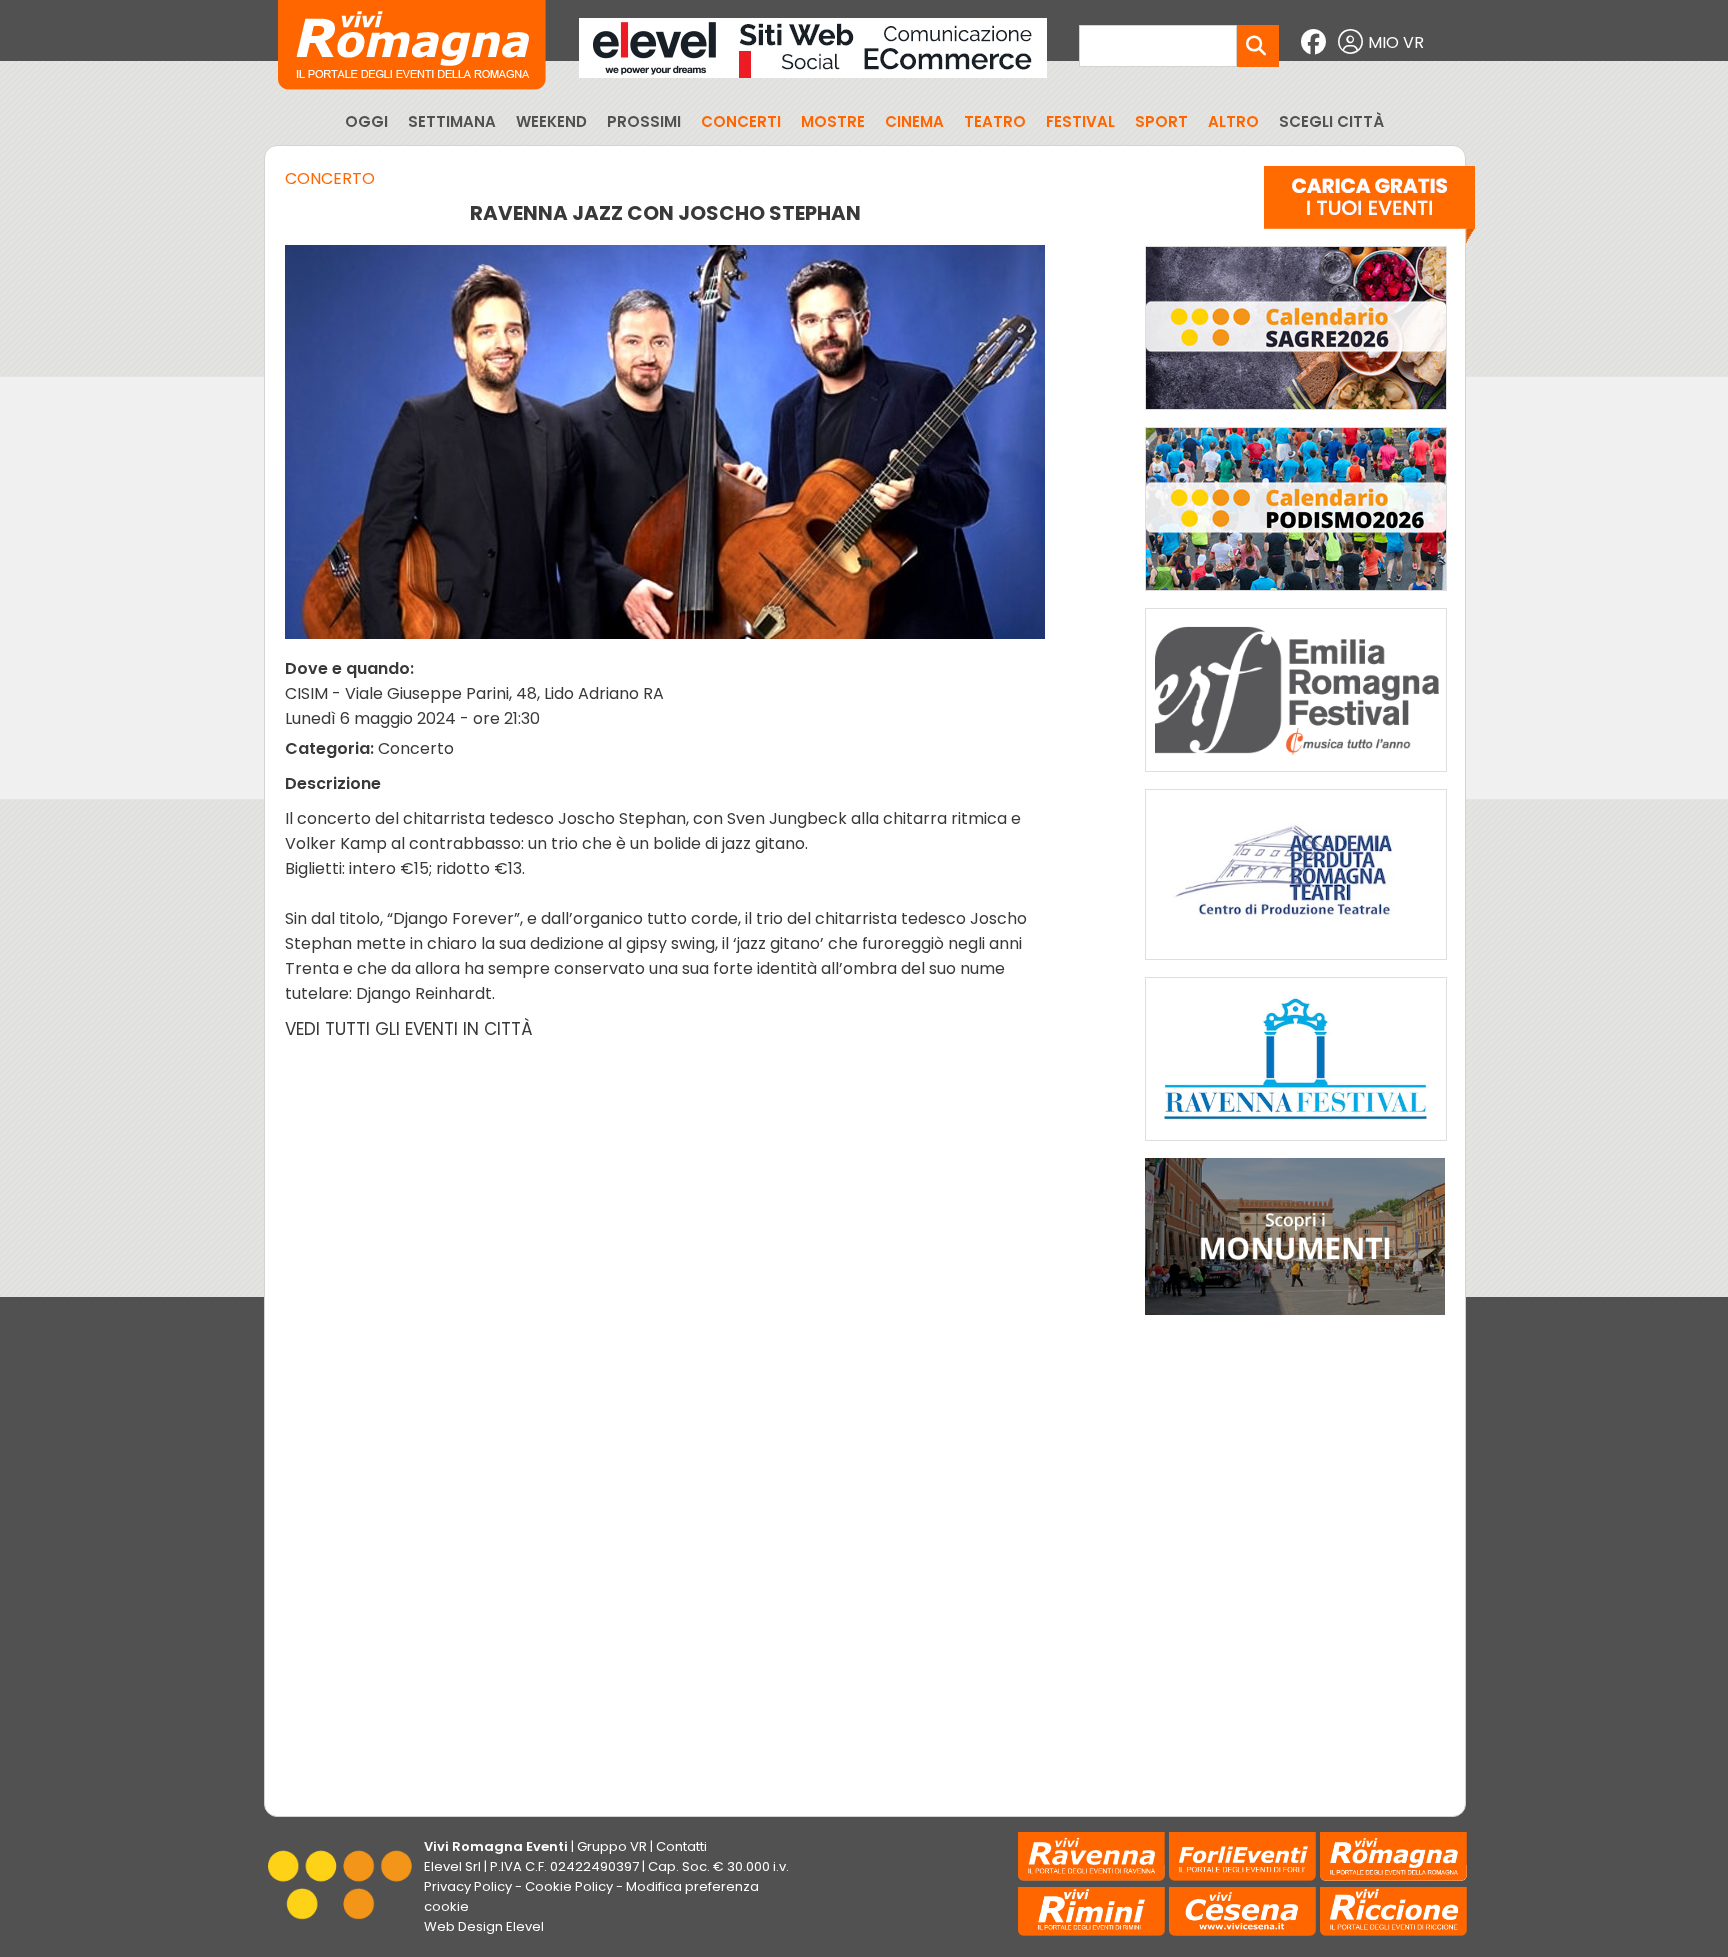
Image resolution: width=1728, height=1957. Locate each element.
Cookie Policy (569, 1886)
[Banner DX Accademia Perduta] (1296, 964)
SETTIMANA (452, 121)
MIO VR (1396, 42)
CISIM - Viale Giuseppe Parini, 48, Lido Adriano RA (474, 693)
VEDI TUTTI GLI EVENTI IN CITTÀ (409, 1029)
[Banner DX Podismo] (1296, 595)
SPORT (1161, 121)
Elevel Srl (452, 1866)
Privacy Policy (468, 1886)
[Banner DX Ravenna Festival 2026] (1296, 1145)
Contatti (681, 1846)
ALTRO (1233, 121)
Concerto (330, 178)
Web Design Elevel (484, 1926)
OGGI (366, 121)
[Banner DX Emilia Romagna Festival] (1296, 776)
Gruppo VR (612, 1846)
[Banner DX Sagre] (1296, 414)
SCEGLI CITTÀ (1331, 121)
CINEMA (914, 121)
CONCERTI (741, 121)
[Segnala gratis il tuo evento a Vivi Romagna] (1369, 209)
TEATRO (995, 121)
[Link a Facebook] (1316, 42)
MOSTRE (833, 121)
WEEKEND (551, 121)
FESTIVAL (1080, 121)
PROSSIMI (644, 121)
